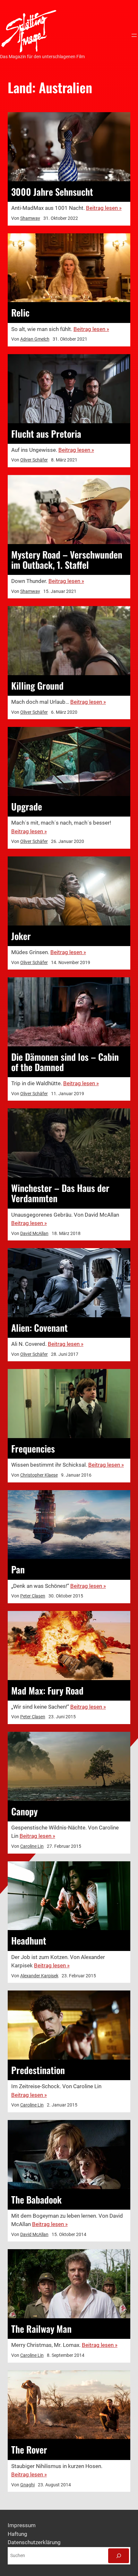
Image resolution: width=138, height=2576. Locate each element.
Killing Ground (37, 685)
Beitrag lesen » (104, 208)
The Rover (29, 2449)
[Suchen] (119, 2556)
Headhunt (29, 1940)
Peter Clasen (33, 1596)
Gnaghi (27, 2485)
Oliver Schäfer (34, 460)
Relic (20, 312)
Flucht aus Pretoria (46, 434)
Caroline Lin (32, 1846)
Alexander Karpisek (39, 1976)
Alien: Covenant (39, 1328)
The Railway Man (41, 2329)
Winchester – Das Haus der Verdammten (60, 1193)
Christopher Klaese (39, 1475)
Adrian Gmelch (35, 339)
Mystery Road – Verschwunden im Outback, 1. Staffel (67, 559)
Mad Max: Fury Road (47, 1690)
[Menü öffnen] (134, 35)
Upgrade (27, 806)
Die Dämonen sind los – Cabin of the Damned (65, 1062)
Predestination (38, 2070)
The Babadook (36, 2199)
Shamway (30, 218)
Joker (21, 936)
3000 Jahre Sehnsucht (52, 192)
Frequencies (33, 1448)
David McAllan (34, 1233)
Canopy (24, 1811)
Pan (18, 1569)
